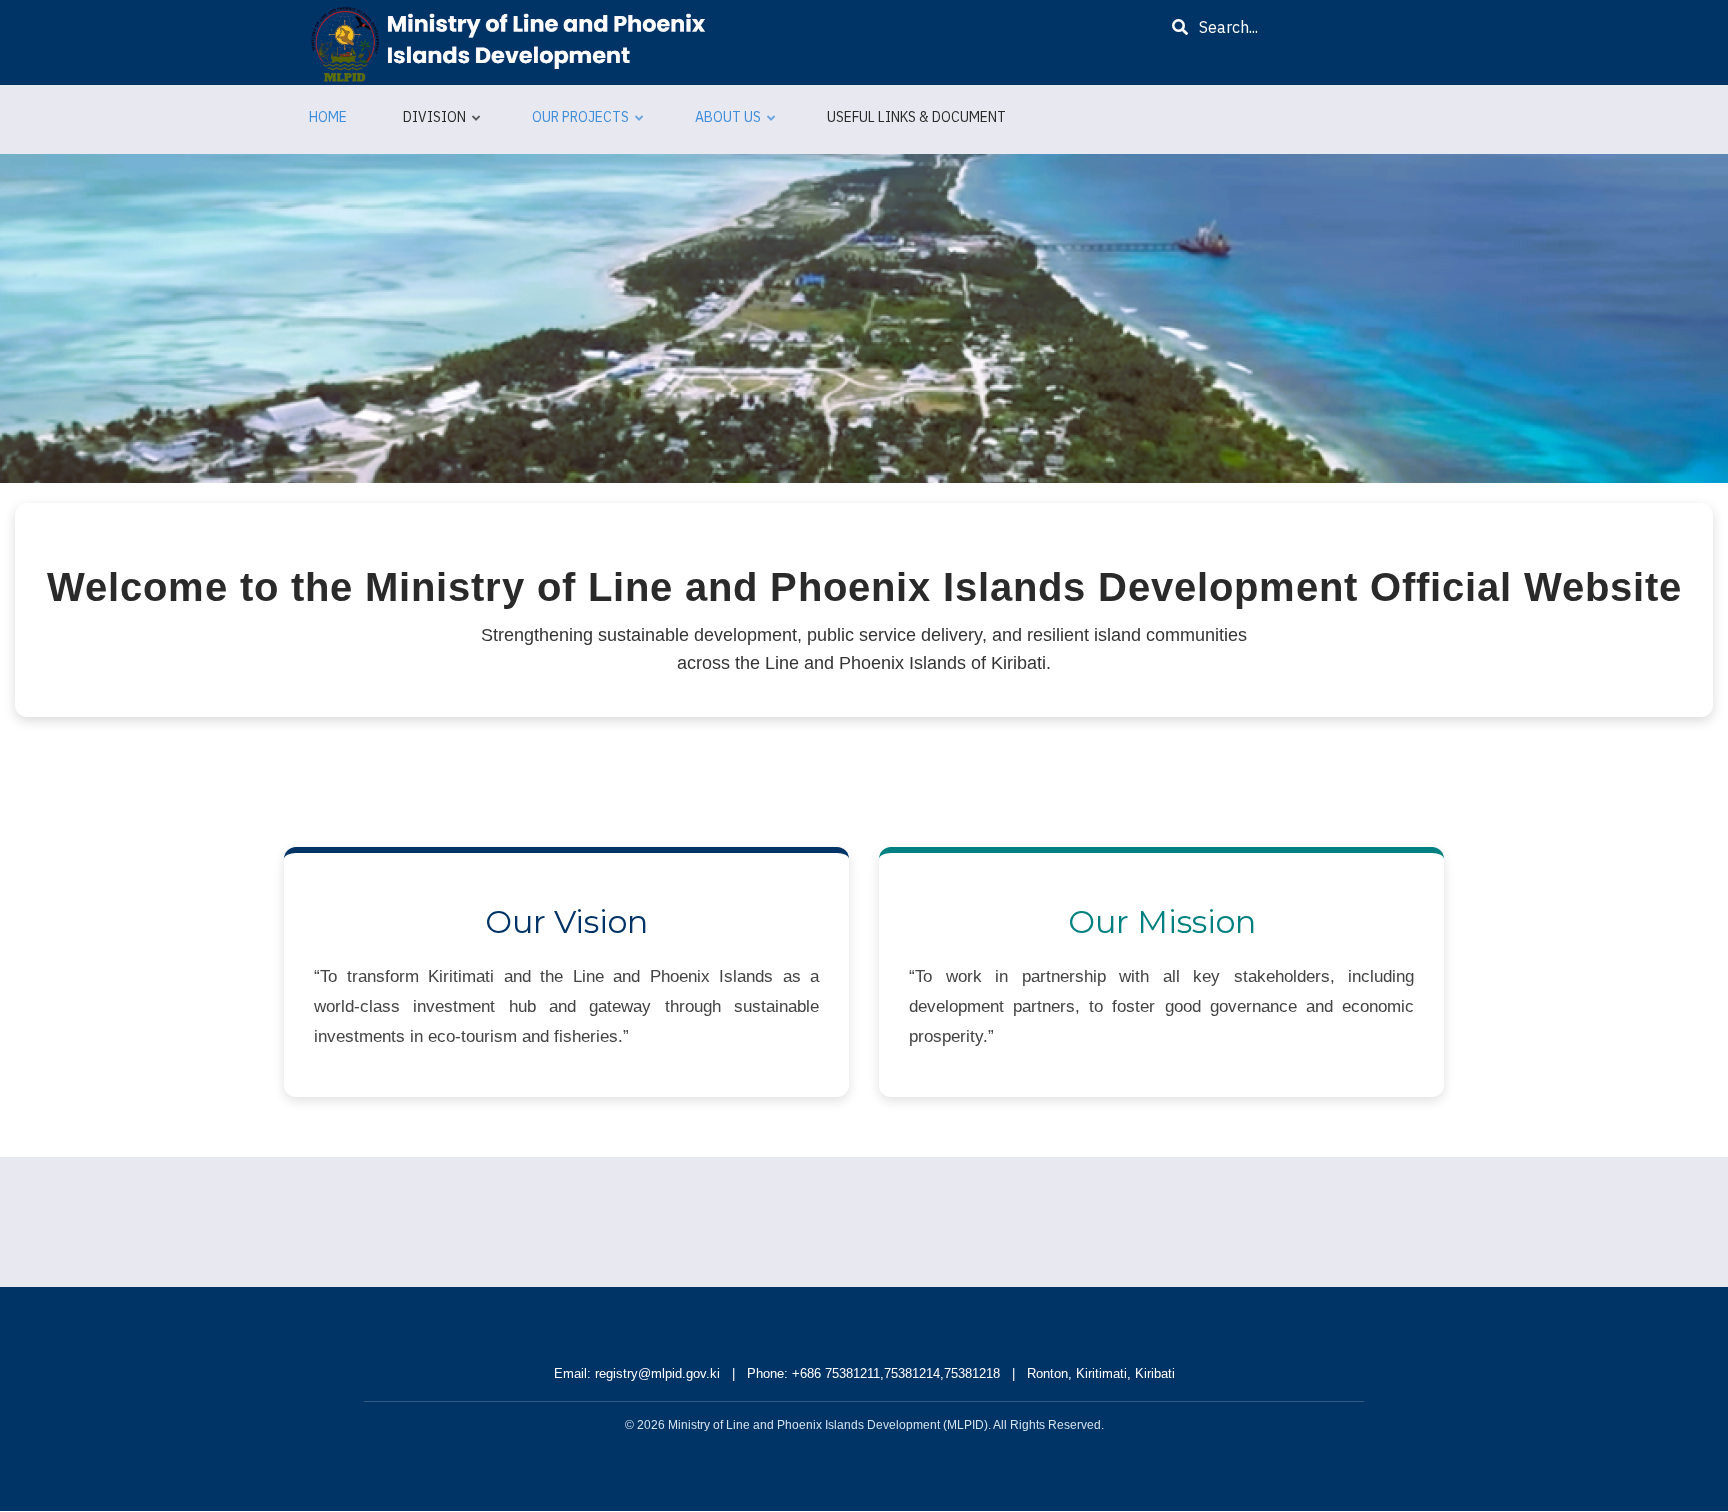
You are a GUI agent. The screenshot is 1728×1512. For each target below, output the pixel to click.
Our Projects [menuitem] (589, 126)
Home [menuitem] (328, 117)
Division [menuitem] (443, 126)
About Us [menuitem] (736, 126)
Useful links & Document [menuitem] (916, 117)
